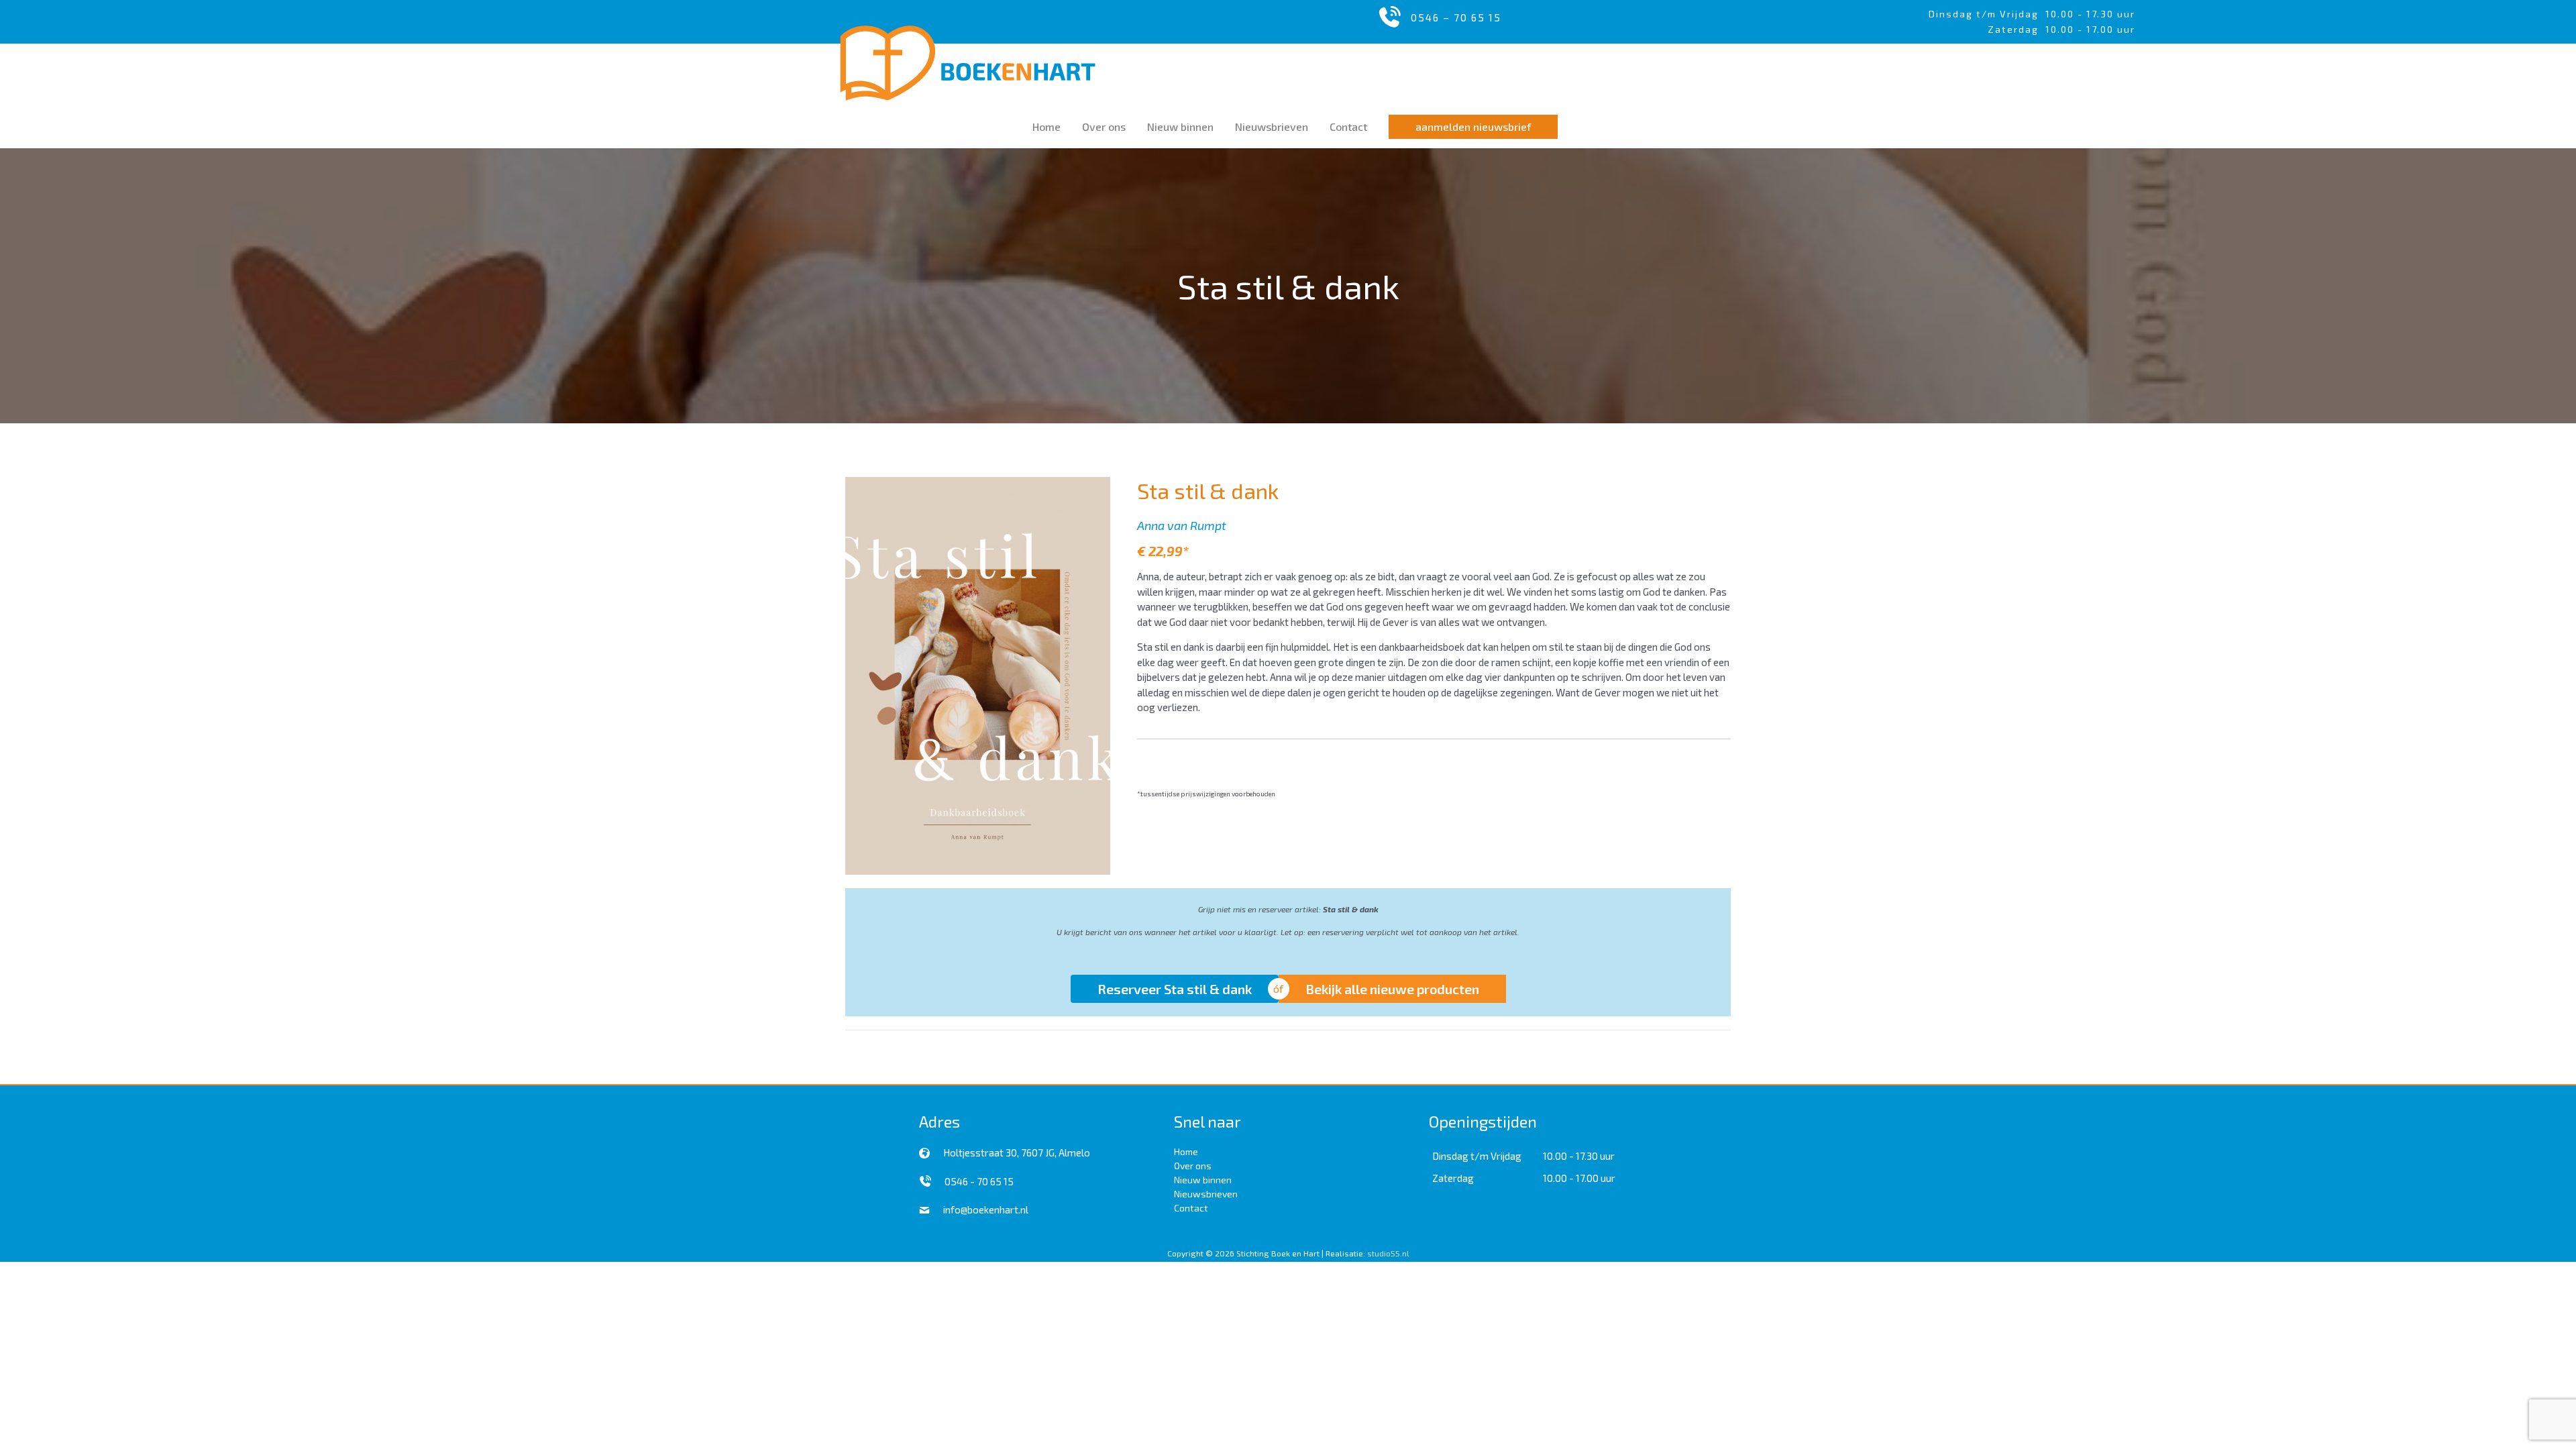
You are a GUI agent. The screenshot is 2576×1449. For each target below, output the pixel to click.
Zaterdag (1453, 1178)
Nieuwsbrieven (1206, 1194)
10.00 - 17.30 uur (2090, 14)
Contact (1191, 1208)
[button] (1473, 127)
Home (1186, 1151)
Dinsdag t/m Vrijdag (1987, 14)
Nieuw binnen (1203, 1180)
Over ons (1193, 1166)
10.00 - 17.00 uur (1579, 1178)
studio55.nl (1388, 1253)
